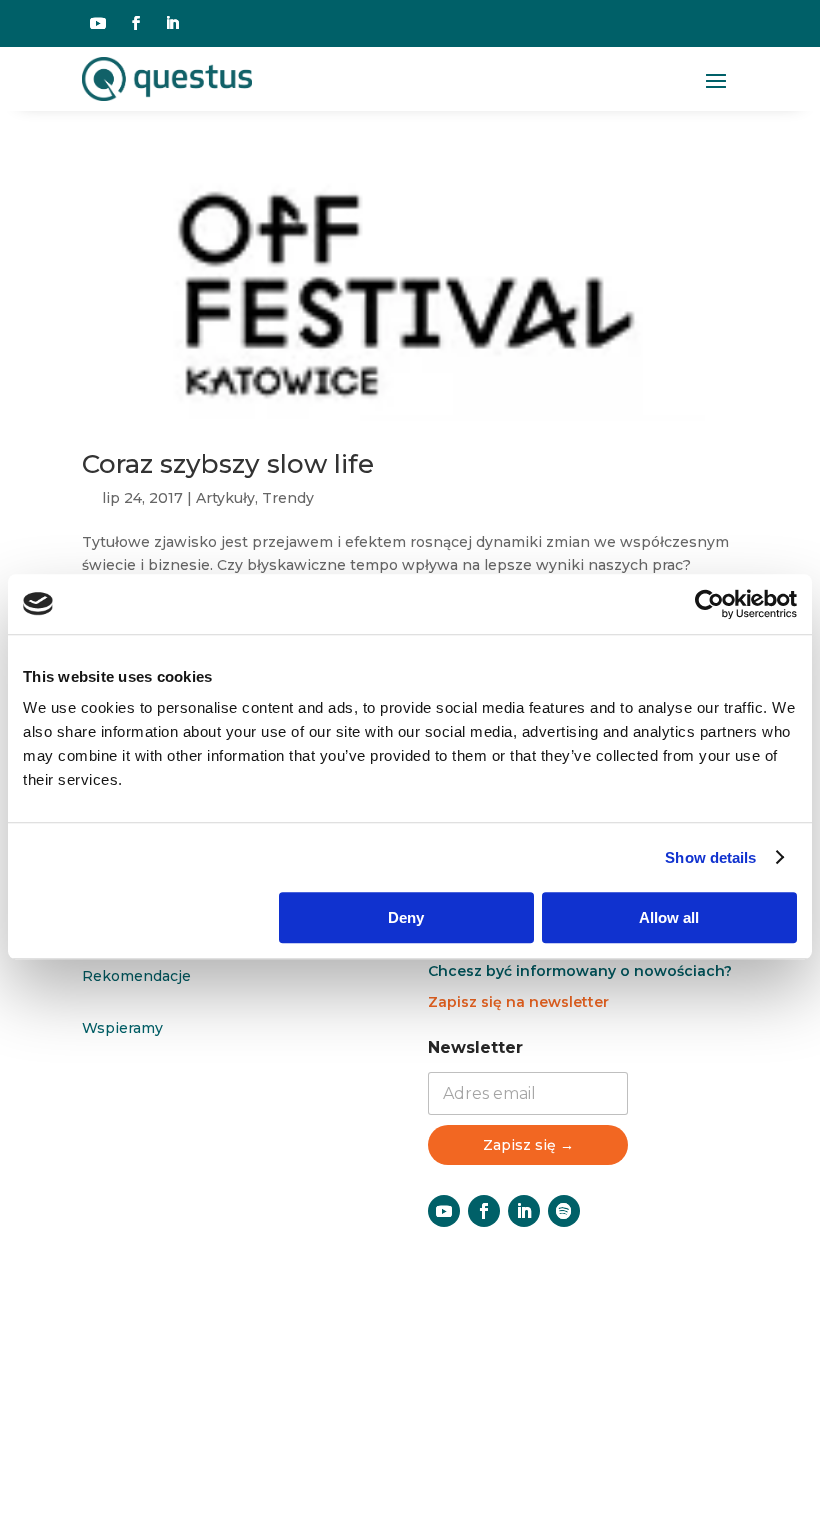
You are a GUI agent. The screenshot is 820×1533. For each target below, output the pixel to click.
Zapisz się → (528, 1145)
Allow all (669, 917)
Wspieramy (122, 1028)
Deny (406, 917)
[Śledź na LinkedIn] (172, 23)
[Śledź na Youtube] (98, 23)
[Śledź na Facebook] (136, 23)
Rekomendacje (136, 976)
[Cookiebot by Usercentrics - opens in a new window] (709, 604)
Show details (710, 857)
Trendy (288, 498)
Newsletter (475, 1047)
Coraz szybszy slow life (228, 464)
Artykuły (225, 498)
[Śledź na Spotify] (564, 1211)
